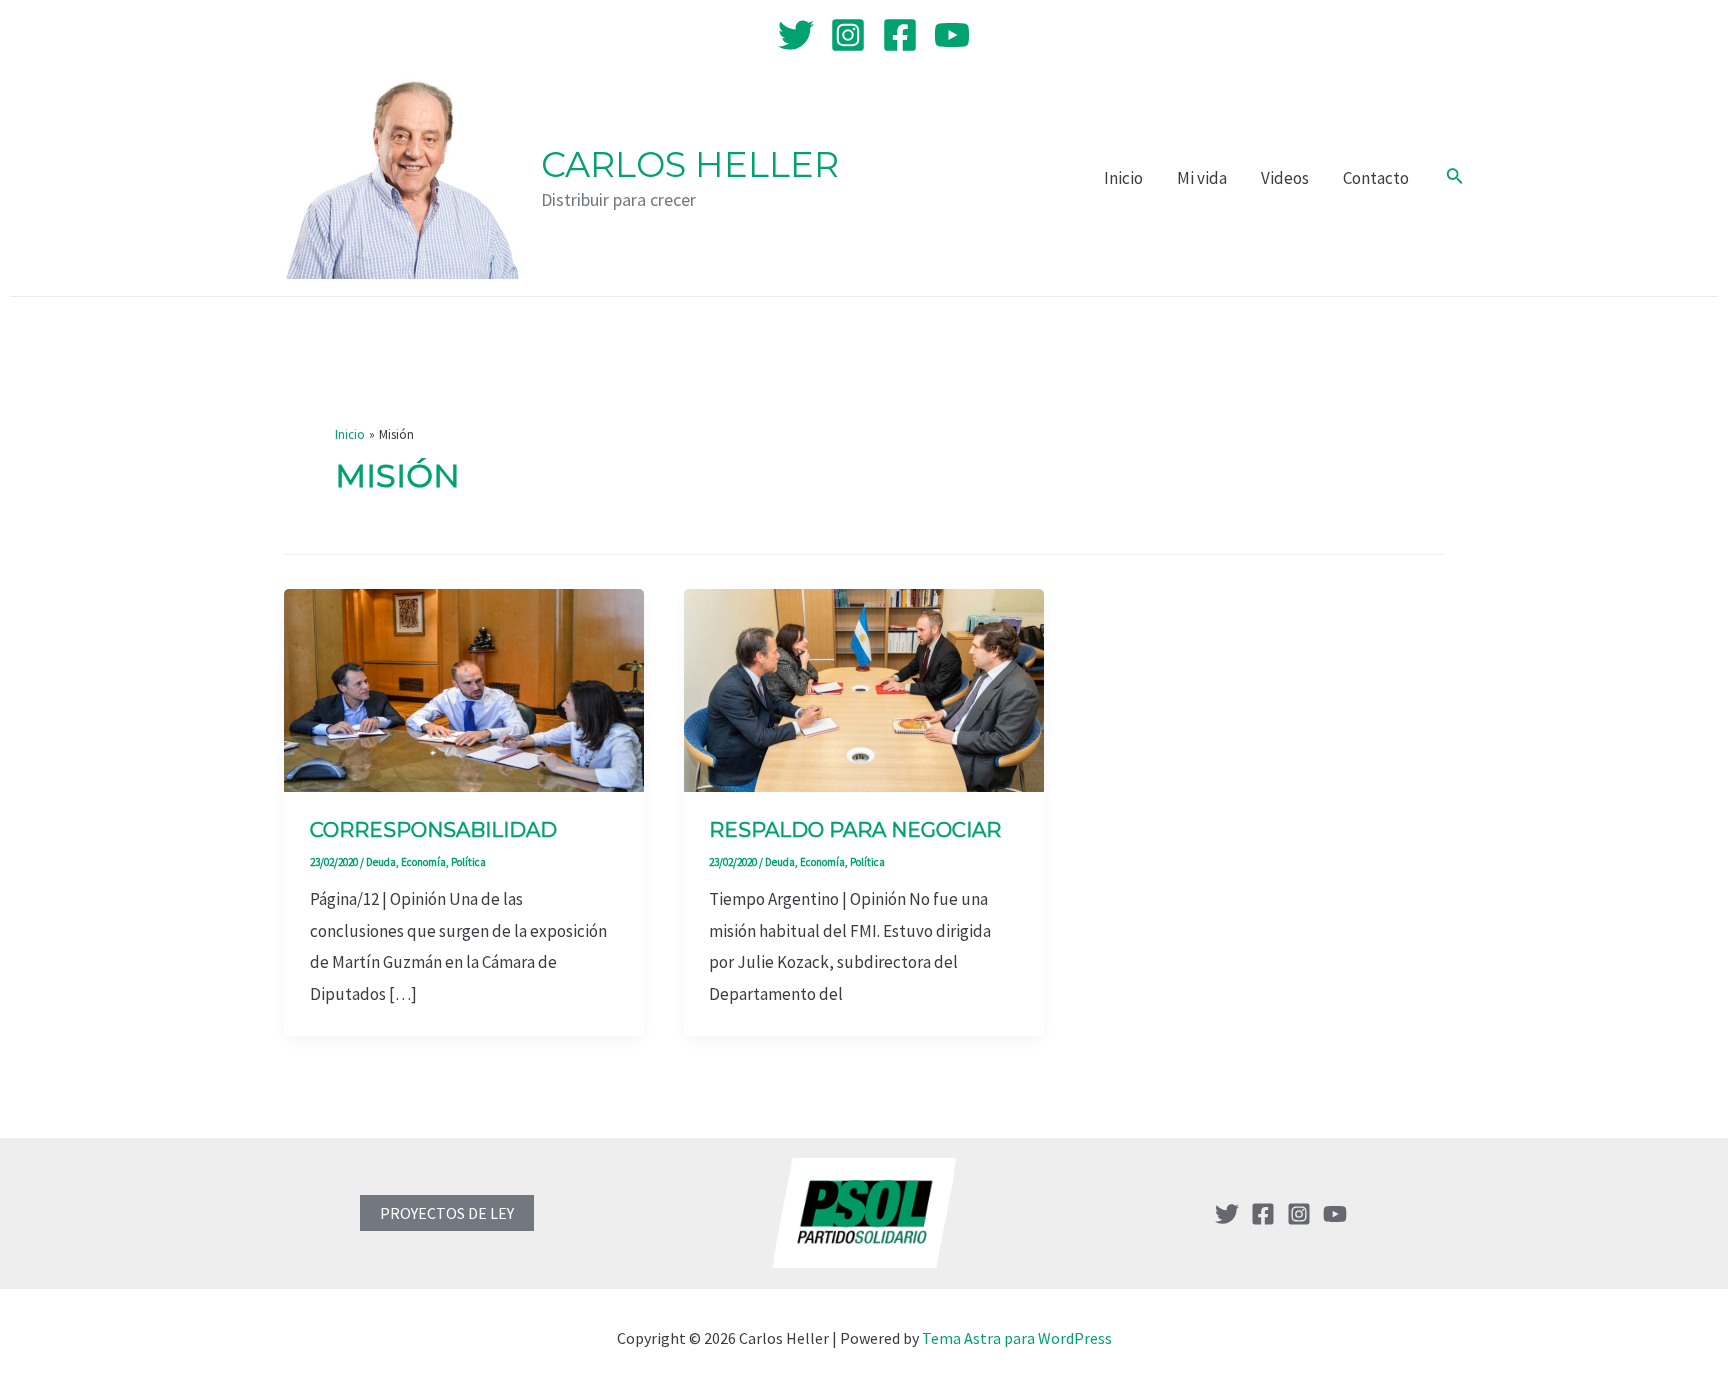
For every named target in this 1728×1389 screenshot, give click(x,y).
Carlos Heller (690, 164)
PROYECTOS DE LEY (447, 1213)
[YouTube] (952, 35)
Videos (1285, 178)
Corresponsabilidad (433, 830)
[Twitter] (796, 35)
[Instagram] (848, 35)
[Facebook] (900, 35)
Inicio (1123, 178)
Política (468, 862)
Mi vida (1202, 178)
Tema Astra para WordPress (1017, 1338)
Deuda (381, 862)
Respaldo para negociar (855, 830)
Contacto (1376, 178)
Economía (423, 862)
